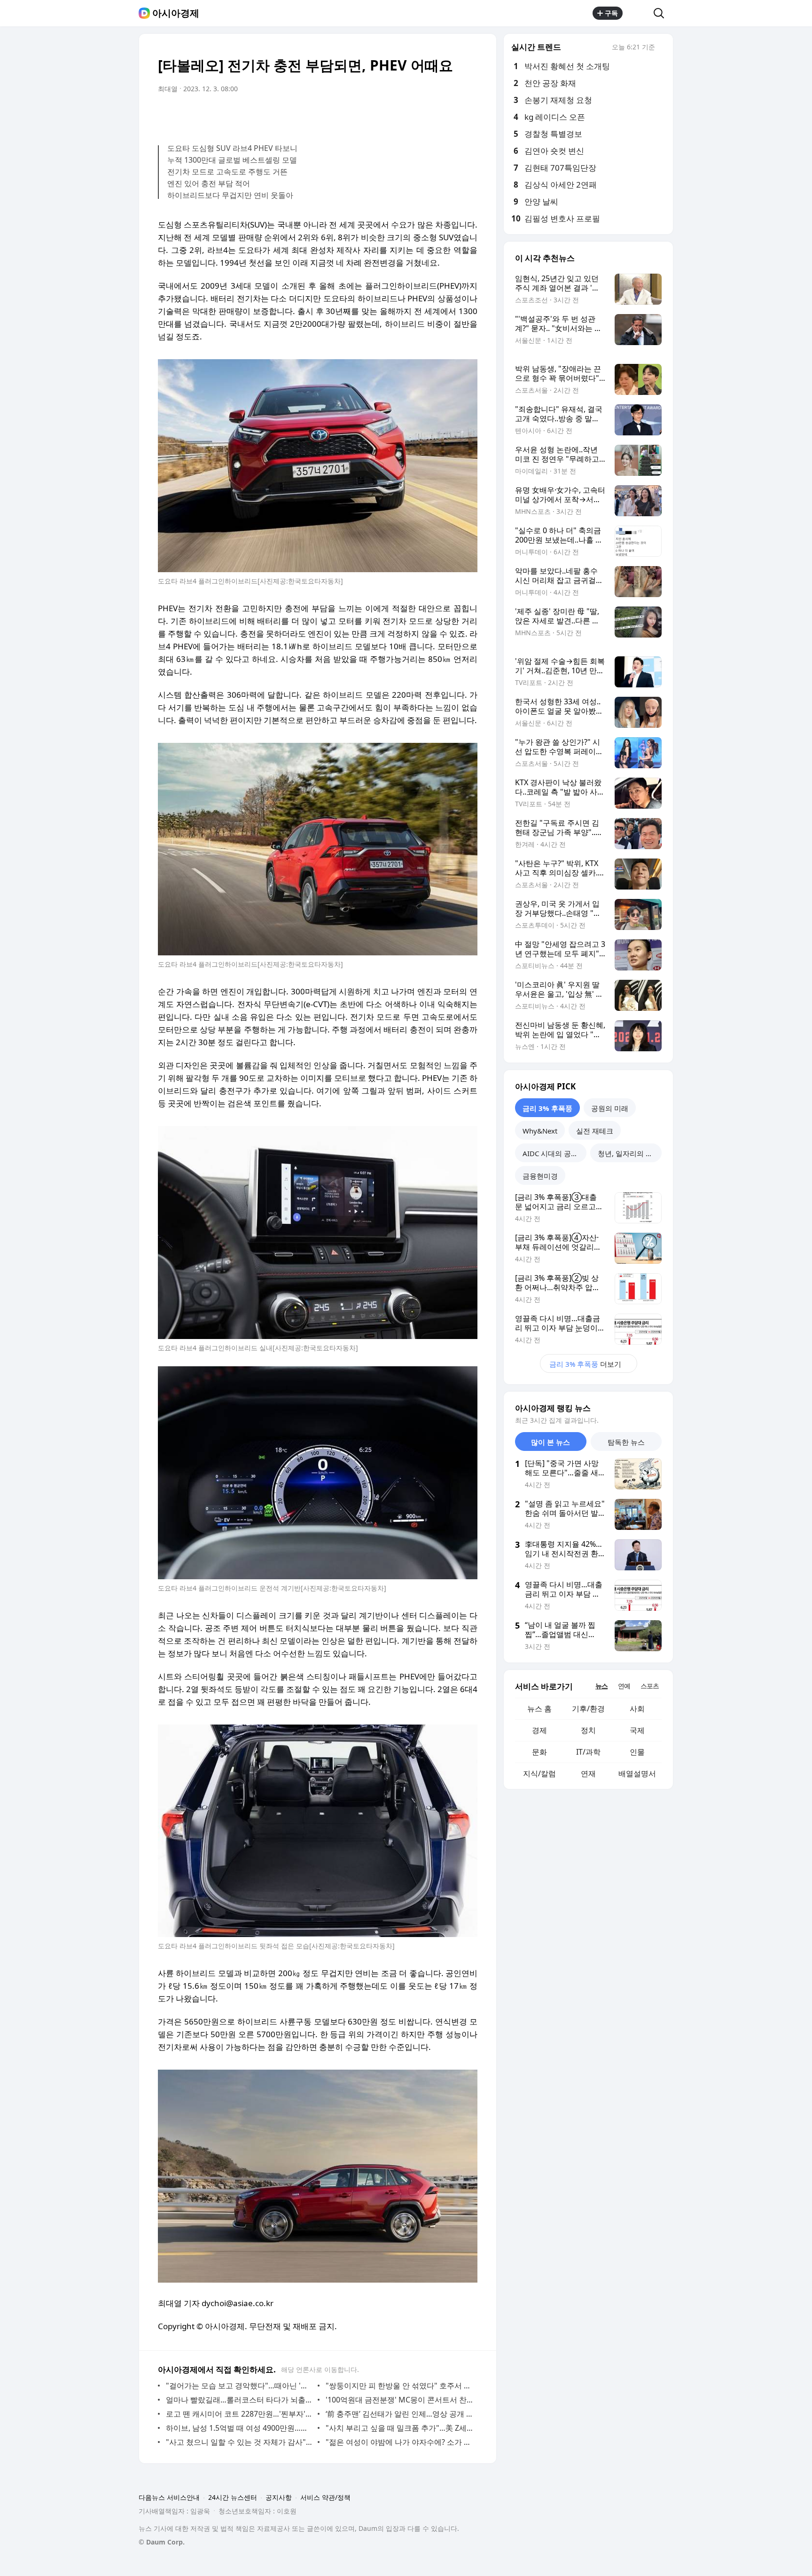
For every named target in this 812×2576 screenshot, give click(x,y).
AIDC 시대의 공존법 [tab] (554, 1153)
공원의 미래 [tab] (610, 1108)
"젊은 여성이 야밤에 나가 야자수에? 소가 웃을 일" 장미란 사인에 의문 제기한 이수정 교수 (399, 2442)
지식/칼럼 (539, 1773)
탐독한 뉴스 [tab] (626, 1442)
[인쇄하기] (468, 115)
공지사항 (279, 2497)
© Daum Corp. (162, 2542)
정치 (588, 1730)
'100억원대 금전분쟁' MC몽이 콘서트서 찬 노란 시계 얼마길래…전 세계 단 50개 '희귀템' (399, 2400)
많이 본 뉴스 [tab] (550, 1442)
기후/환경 (588, 1709)
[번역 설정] (430, 115)
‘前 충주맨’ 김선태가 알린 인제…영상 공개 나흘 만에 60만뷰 (399, 2414)
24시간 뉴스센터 (233, 2497)
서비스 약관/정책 (325, 2497)
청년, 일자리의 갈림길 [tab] (630, 1153)
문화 (539, 1752)
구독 (611, 13)
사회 (637, 1709)
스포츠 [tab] (650, 1686)
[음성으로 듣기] (412, 115)
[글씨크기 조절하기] (449, 115)
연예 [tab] (624, 1686)
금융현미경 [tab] (540, 1176)
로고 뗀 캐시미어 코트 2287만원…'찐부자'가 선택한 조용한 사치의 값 (239, 2414)
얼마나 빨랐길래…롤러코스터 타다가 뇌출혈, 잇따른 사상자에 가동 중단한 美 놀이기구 (239, 2400)
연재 (588, 1773)
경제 (539, 1730)
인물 (637, 1752)
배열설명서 (637, 1773)
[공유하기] (638, 13)
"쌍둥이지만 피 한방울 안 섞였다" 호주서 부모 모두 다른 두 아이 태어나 (399, 2386)
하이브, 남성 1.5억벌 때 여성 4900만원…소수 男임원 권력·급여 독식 (239, 2428)
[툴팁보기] (662, 48)
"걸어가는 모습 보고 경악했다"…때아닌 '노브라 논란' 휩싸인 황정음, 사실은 (239, 2386)
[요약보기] (393, 115)
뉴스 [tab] (601, 1686)
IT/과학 (588, 1752)
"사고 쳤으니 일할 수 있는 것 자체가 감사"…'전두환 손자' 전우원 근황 (239, 2442)
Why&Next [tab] (540, 1131)
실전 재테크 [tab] (595, 1131)
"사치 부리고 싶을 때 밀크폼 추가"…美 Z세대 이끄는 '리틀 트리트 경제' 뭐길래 (399, 2428)
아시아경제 (176, 13)
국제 (637, 1730)
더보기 (585, 1364)
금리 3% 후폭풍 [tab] (547, 1108)
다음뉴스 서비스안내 (169, 2497)
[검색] (662, 13)
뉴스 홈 (539, 1709)
